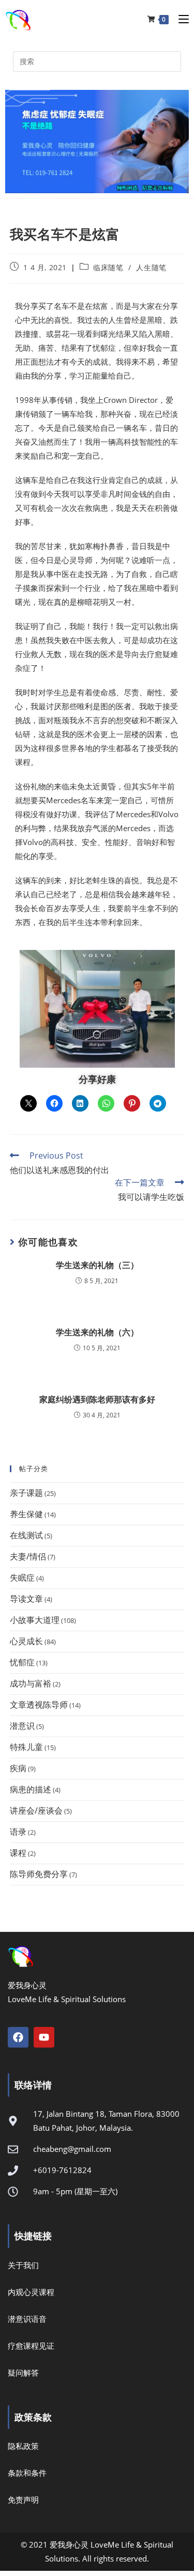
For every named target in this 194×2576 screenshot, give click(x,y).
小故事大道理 (35, 1620)
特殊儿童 (26, 1747)
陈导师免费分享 (39, 1874)
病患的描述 (31, 1789)
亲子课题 (26, 1493)
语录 (18, 1832)
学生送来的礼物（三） (97, 1265)
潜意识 (22, 1726)
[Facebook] (18, 2037)
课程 (18, 1853)
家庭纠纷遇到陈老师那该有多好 (97, 1399)
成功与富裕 (31, 1683)
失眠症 (22, 1578)
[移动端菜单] (180, 19)
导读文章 (26, 1599)
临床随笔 (108, 267)
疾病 (18, 1768)
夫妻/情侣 (28, 1556)
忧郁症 (22, 1662)
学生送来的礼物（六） (97, 1332)
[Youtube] (44, 2037)
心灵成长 (26, 1641)
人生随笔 (151, 267)
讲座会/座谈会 (36, 1810)
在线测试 (26, 1535)
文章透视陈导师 (39, 1705)
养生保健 (26, 1514)
